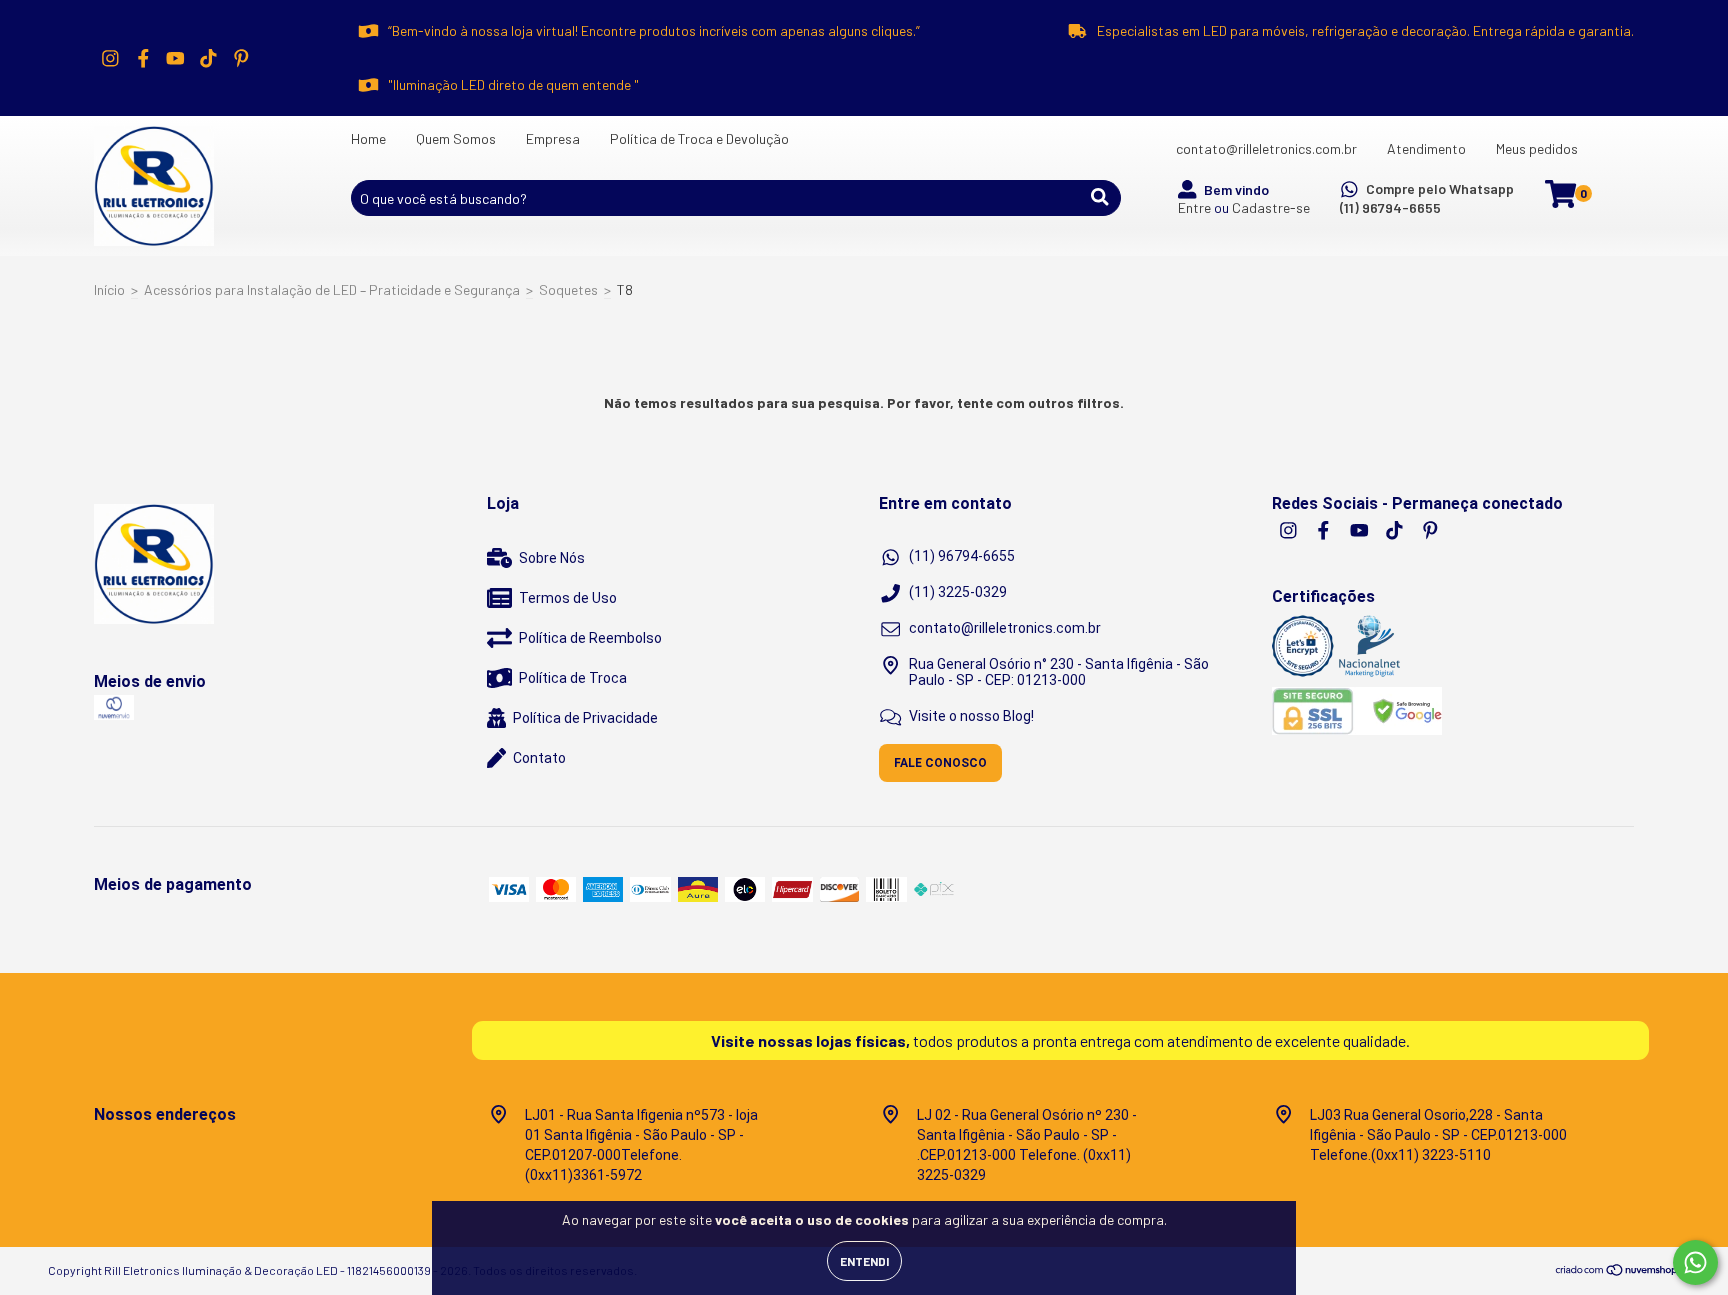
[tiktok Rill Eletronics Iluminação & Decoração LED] (208, 58)
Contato (539, 758)
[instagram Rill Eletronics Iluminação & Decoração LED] (110, 58)
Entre (1194, 207)
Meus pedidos (1537, 148)
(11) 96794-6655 (1390, 207)
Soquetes (568, 289)
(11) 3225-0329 (958, 592)
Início (109, 289)
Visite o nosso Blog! (971, 716)
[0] (1560, 199)
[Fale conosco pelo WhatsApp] (1695, 1262)
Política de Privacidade (585, 718)
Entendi (864, 1261)
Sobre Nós (552, 558)
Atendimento (1426, 148)
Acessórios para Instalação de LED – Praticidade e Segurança (332, 289)
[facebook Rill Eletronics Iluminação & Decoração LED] (143, 58)
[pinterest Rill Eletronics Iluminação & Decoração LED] (241, 58)
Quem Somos (456, 138)
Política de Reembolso (590, 638)
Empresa (553, 138)
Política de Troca (573, 678)
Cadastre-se (1271, 207)
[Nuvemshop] (1617, 1272)
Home (368, 138)
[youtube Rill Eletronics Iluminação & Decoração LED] (175, 58)
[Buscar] (1100, 197)
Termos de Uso (568, 598)
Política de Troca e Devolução (699, 138)
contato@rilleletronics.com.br (1266, 148)
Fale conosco (940, 763)
